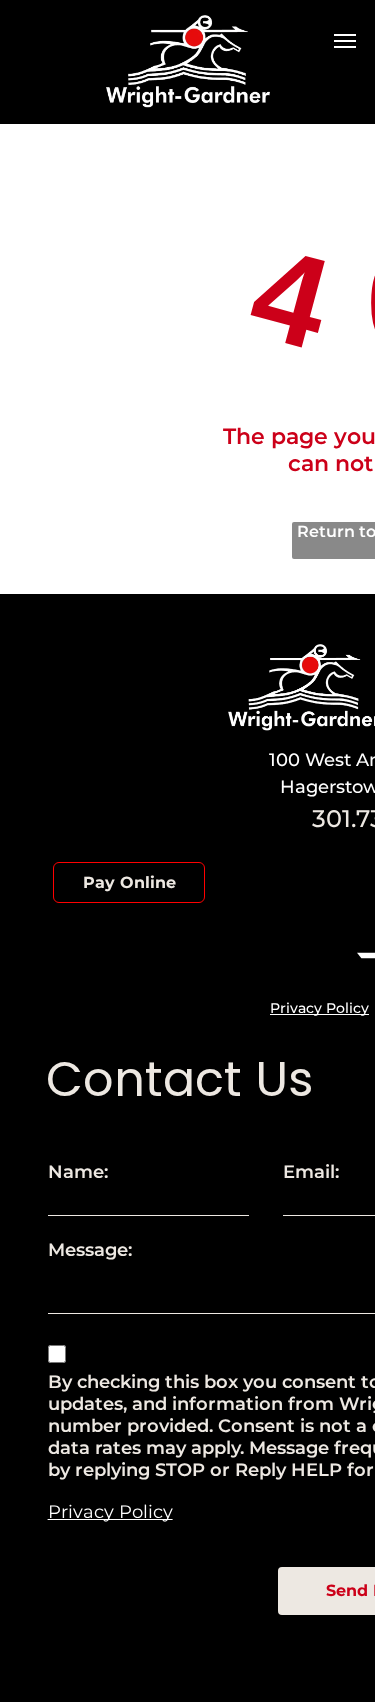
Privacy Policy (319, 1008)
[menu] (345, 41)
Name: (78, 1172)
